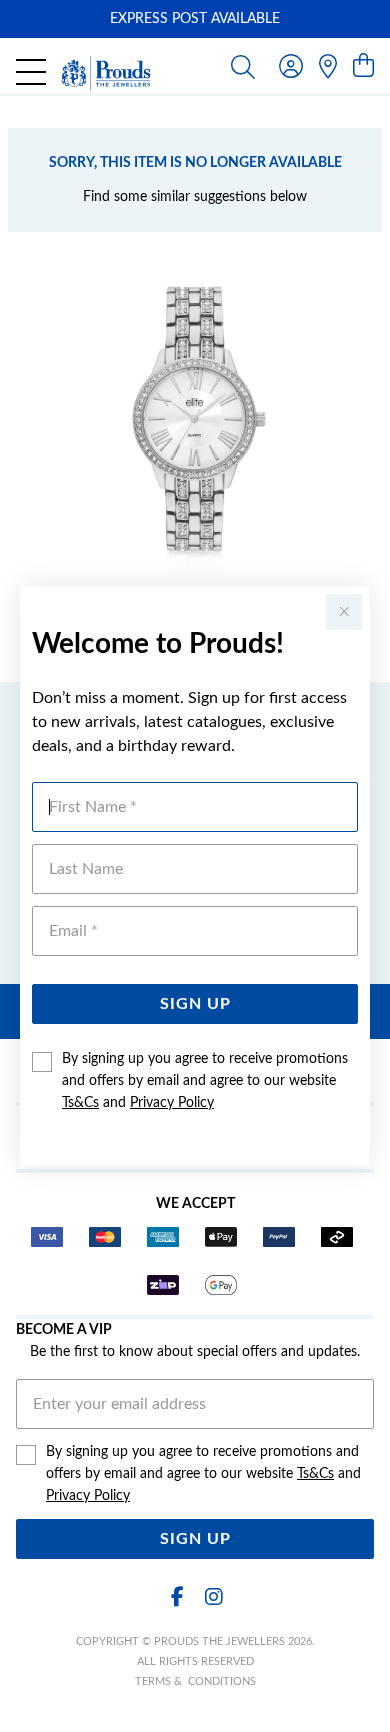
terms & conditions (195, 1681)
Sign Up (195, 1004)
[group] (195, 19)
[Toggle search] (243, 66)
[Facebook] (177, 1597)
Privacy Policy (172, 1103)
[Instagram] (213, 1597)
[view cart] (363, 67)
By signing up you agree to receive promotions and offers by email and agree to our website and (205, 1081)
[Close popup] (344, 612)
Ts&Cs (80, 1103)
